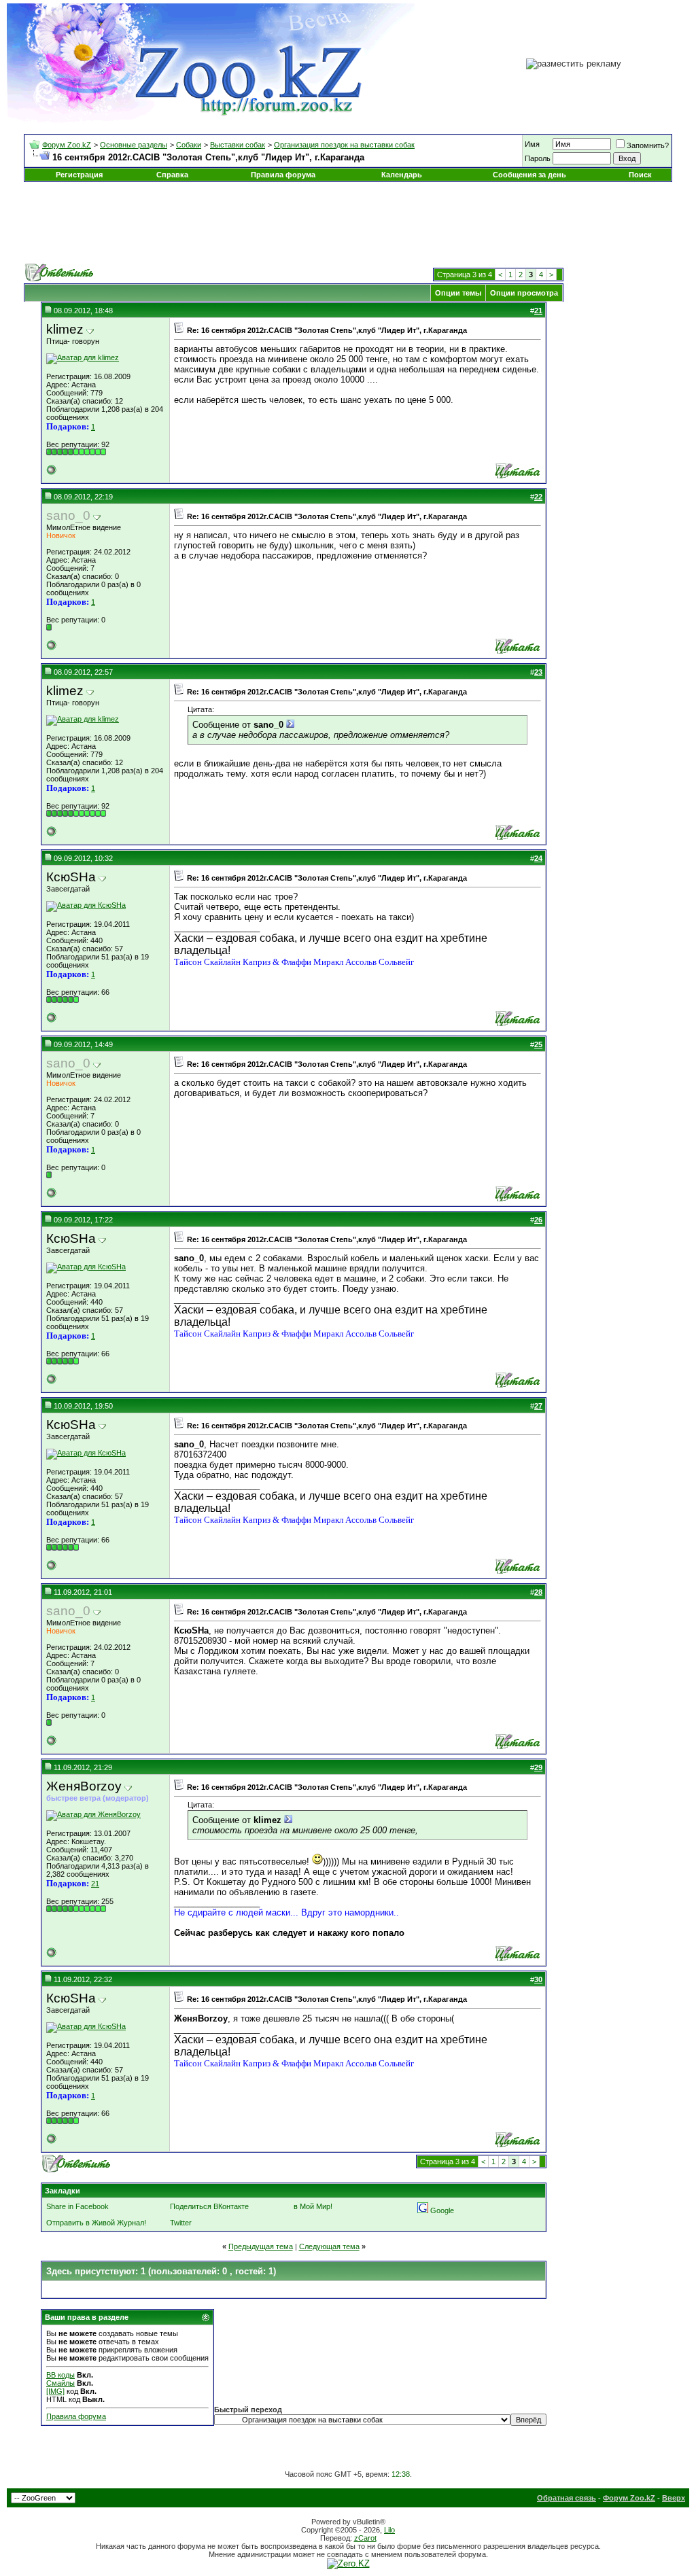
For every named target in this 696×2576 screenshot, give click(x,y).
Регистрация (79, 175)
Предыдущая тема (261, 2246)
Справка (172, 175)
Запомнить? (648, 145)
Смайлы (60, 2383)
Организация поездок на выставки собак (344, 145)
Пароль (538, 158)
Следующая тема (329, 2246)
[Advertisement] (348, 223)
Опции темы (458, 293)
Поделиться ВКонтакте (209, 2206)
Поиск (640, 175)
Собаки (189, 145)
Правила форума (283, 175)
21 (95, 1884)
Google (442, 2210)
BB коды (60, 2375)
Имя (532, 144)
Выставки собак (238, 145)
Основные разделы (134, 145)
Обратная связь (567, 2498)
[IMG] (55, 2391)
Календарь (402, 175)
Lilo (389, 2530)
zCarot (365, 2538)
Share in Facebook (77, 2206)
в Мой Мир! (313, 2206)
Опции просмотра (524, 293)
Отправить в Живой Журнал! (96, 2223)
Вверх (674, 2498)
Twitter (181, 2223)
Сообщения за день (529, 175)
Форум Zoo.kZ (67, 145)
